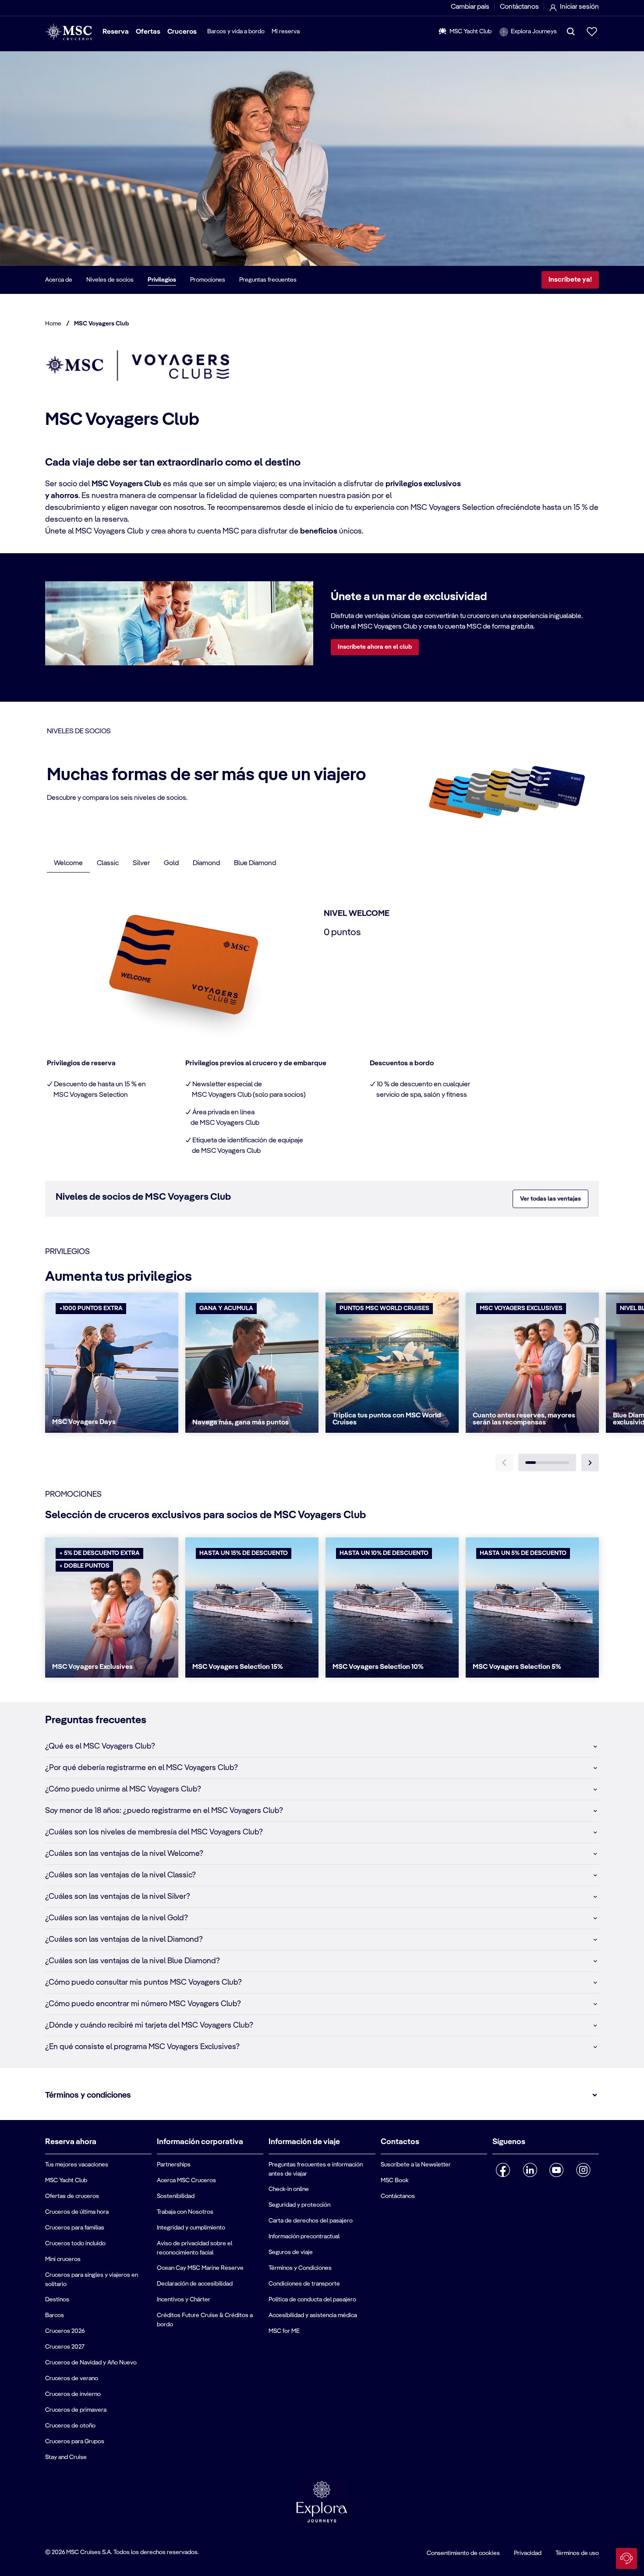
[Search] (571, 32)
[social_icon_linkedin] (530, 2170)
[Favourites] (592, 32)
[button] (322, 1746)
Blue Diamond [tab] (255, 863)
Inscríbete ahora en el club (375, 647)
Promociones (208, 280)
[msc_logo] (69, 32)
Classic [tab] (108, 863)
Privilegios (162, 280)
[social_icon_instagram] (583, 2170)
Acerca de (59, 280)
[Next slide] (590, 1463)
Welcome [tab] (68, 863)
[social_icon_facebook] (503, 2170)
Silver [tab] (141, 863)
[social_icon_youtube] (557, 2170)
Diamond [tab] (206, 863)
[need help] (626, 2558)
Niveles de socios (110, 280)
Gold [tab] (171, 863)
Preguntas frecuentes (268, 280)
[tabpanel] (324, 1021)
